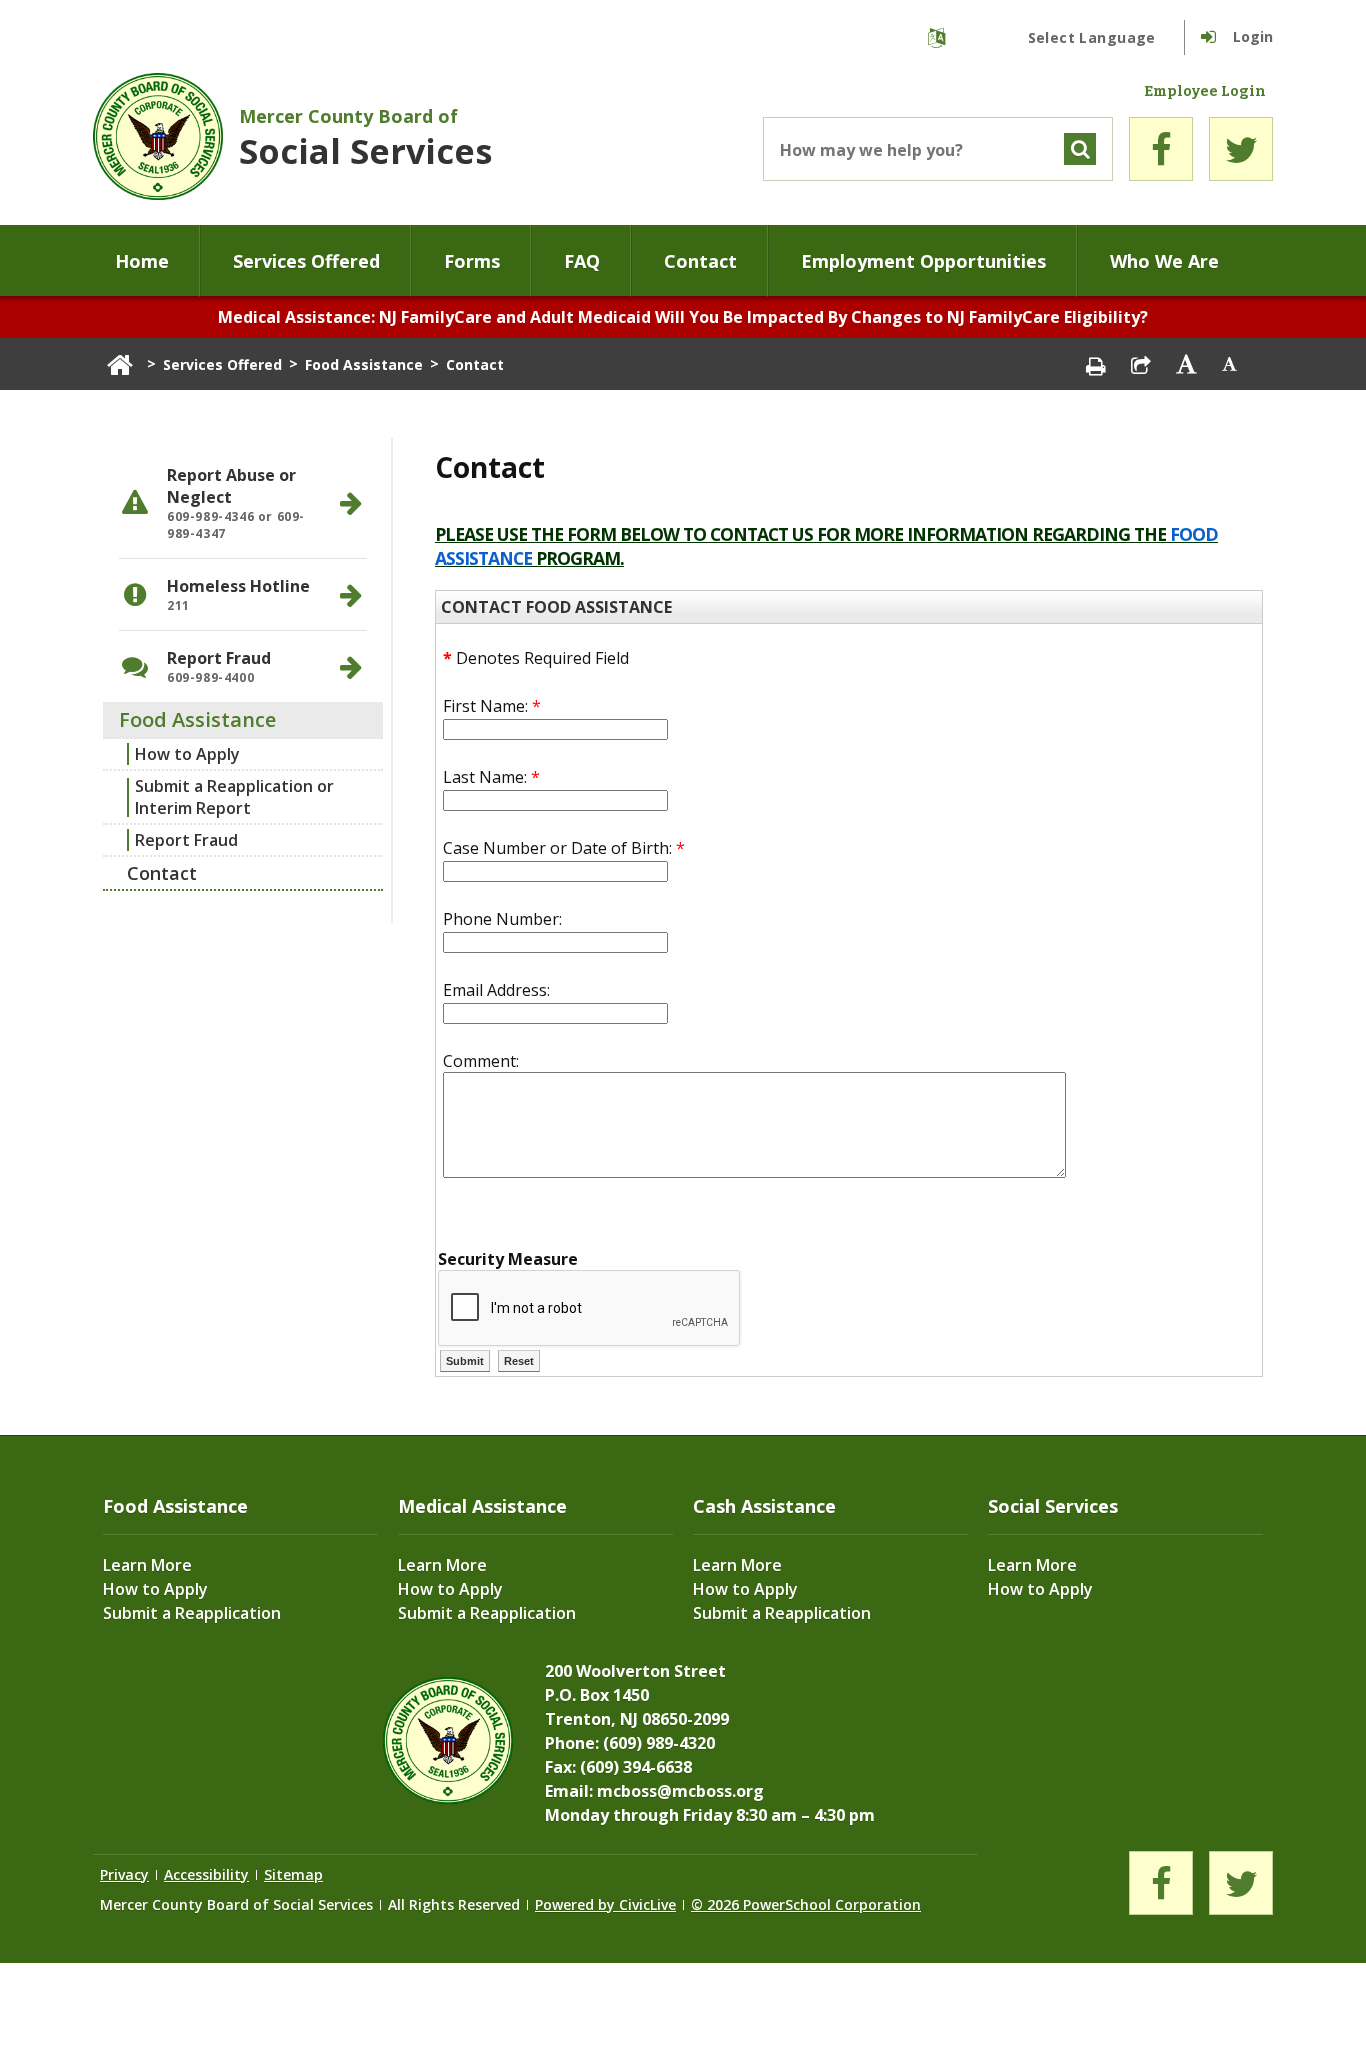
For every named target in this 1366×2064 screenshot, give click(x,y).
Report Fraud (186, 840)
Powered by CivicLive (605, 1904)
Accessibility (206, 1874)
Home (142, 261)
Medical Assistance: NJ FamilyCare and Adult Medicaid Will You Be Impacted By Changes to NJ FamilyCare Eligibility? (683, 317)
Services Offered (306, 261)
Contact (700, 261)
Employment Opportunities (923, 261)
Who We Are (1164, 261)
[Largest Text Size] (1186, 364)
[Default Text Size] (1230, 364)
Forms (472, 261)
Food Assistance (364, 365)
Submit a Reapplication (192, 1613)
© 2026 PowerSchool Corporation (806, 1904)
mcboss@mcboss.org (680, 1791)
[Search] (1080, 149)
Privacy (124, 1874)
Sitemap (293, 1874)
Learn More (147, 1565)
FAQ (582, 261)
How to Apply (187, 754)
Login (1253, 36)
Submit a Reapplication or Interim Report (234, 797)
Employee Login (1205, 92)
